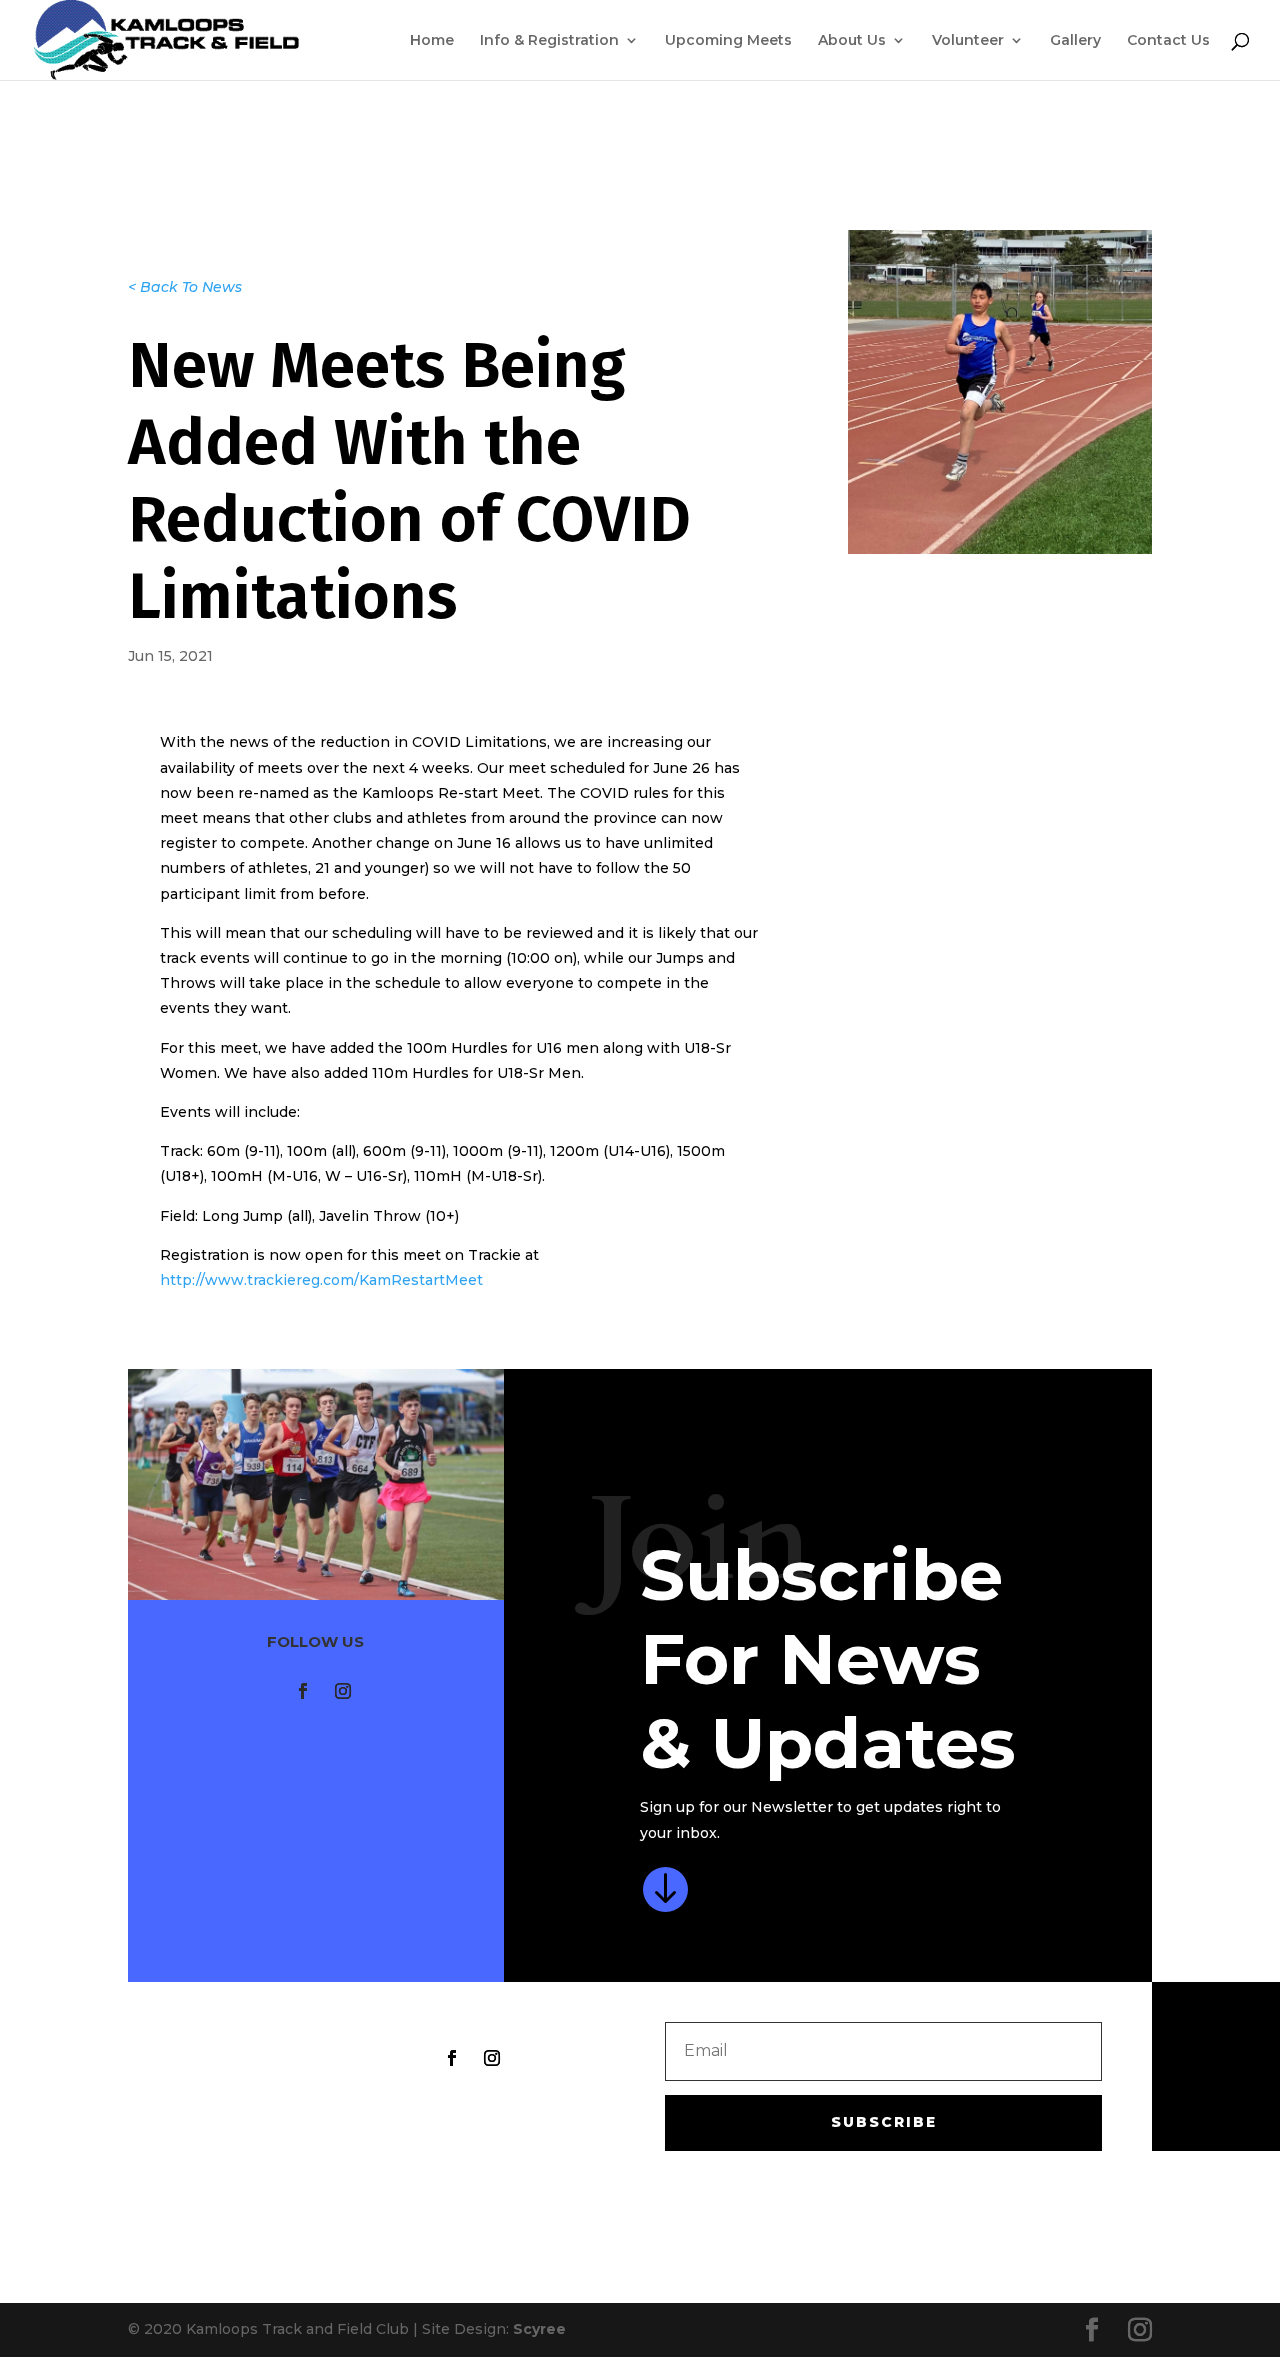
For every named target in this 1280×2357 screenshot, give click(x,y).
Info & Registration (549, 41)
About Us (852, 41)
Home (432, 41)
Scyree (539, 2329)
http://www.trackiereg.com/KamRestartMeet (321, 1280)
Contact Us (1168, 41)
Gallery (1075, 41)
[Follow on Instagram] (343, 1691)
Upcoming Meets (728, 41)
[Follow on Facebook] (303, 1691)
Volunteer (968, 41)
